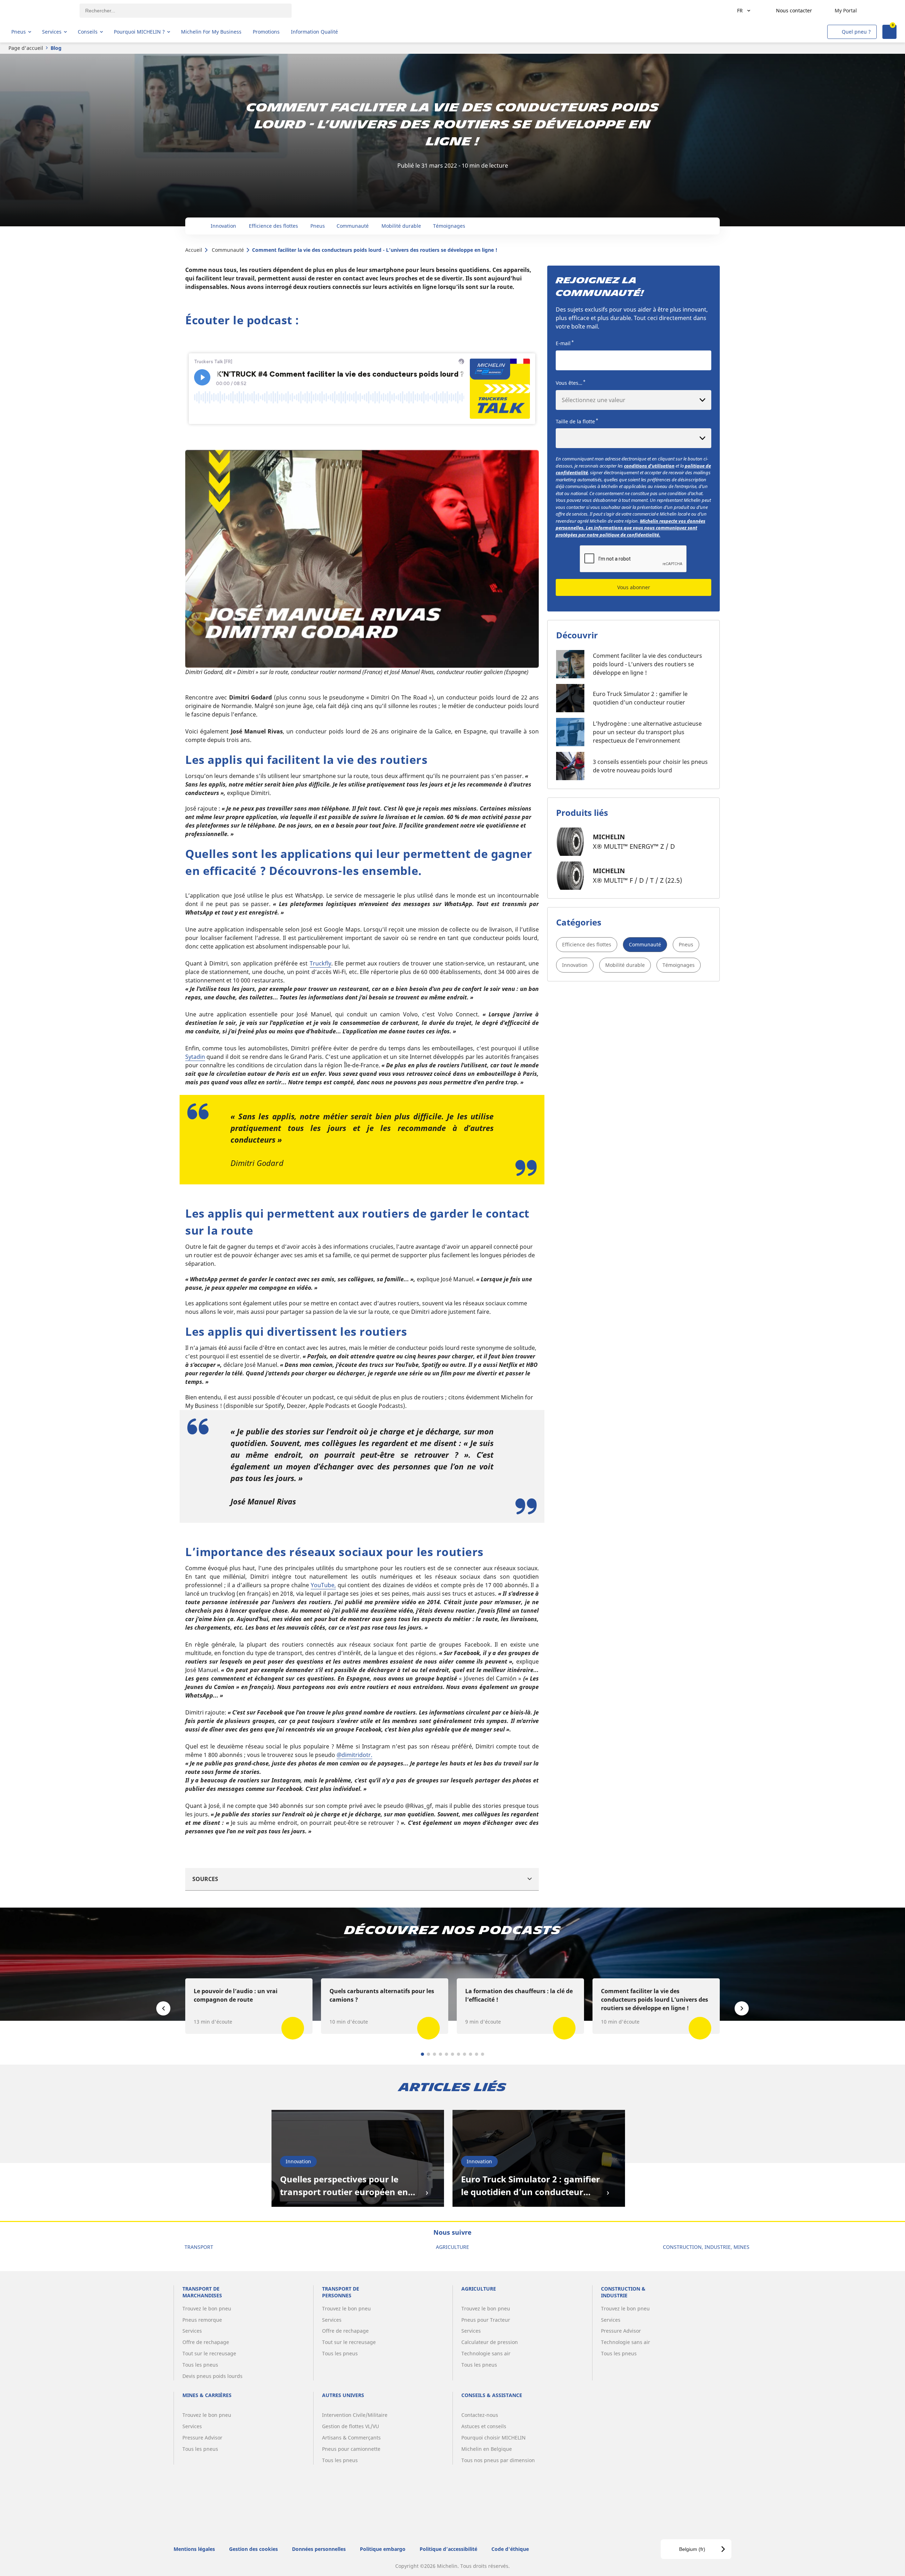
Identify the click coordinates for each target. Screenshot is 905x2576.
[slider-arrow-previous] (163, 2008)
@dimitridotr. (354, 1755)
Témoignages (679, 965)
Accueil (194, 250)
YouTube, (323, 1585)
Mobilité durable (625, 965)
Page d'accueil (26, 48)
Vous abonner (634, 587)
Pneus (686, 944)
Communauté (228, 250)
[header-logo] (39, 11)
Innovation (575, 965)
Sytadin (195, 1057)
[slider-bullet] (423, 2054)
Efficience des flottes (587, 944)
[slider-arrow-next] (742, 2008)
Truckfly (320, 963)
